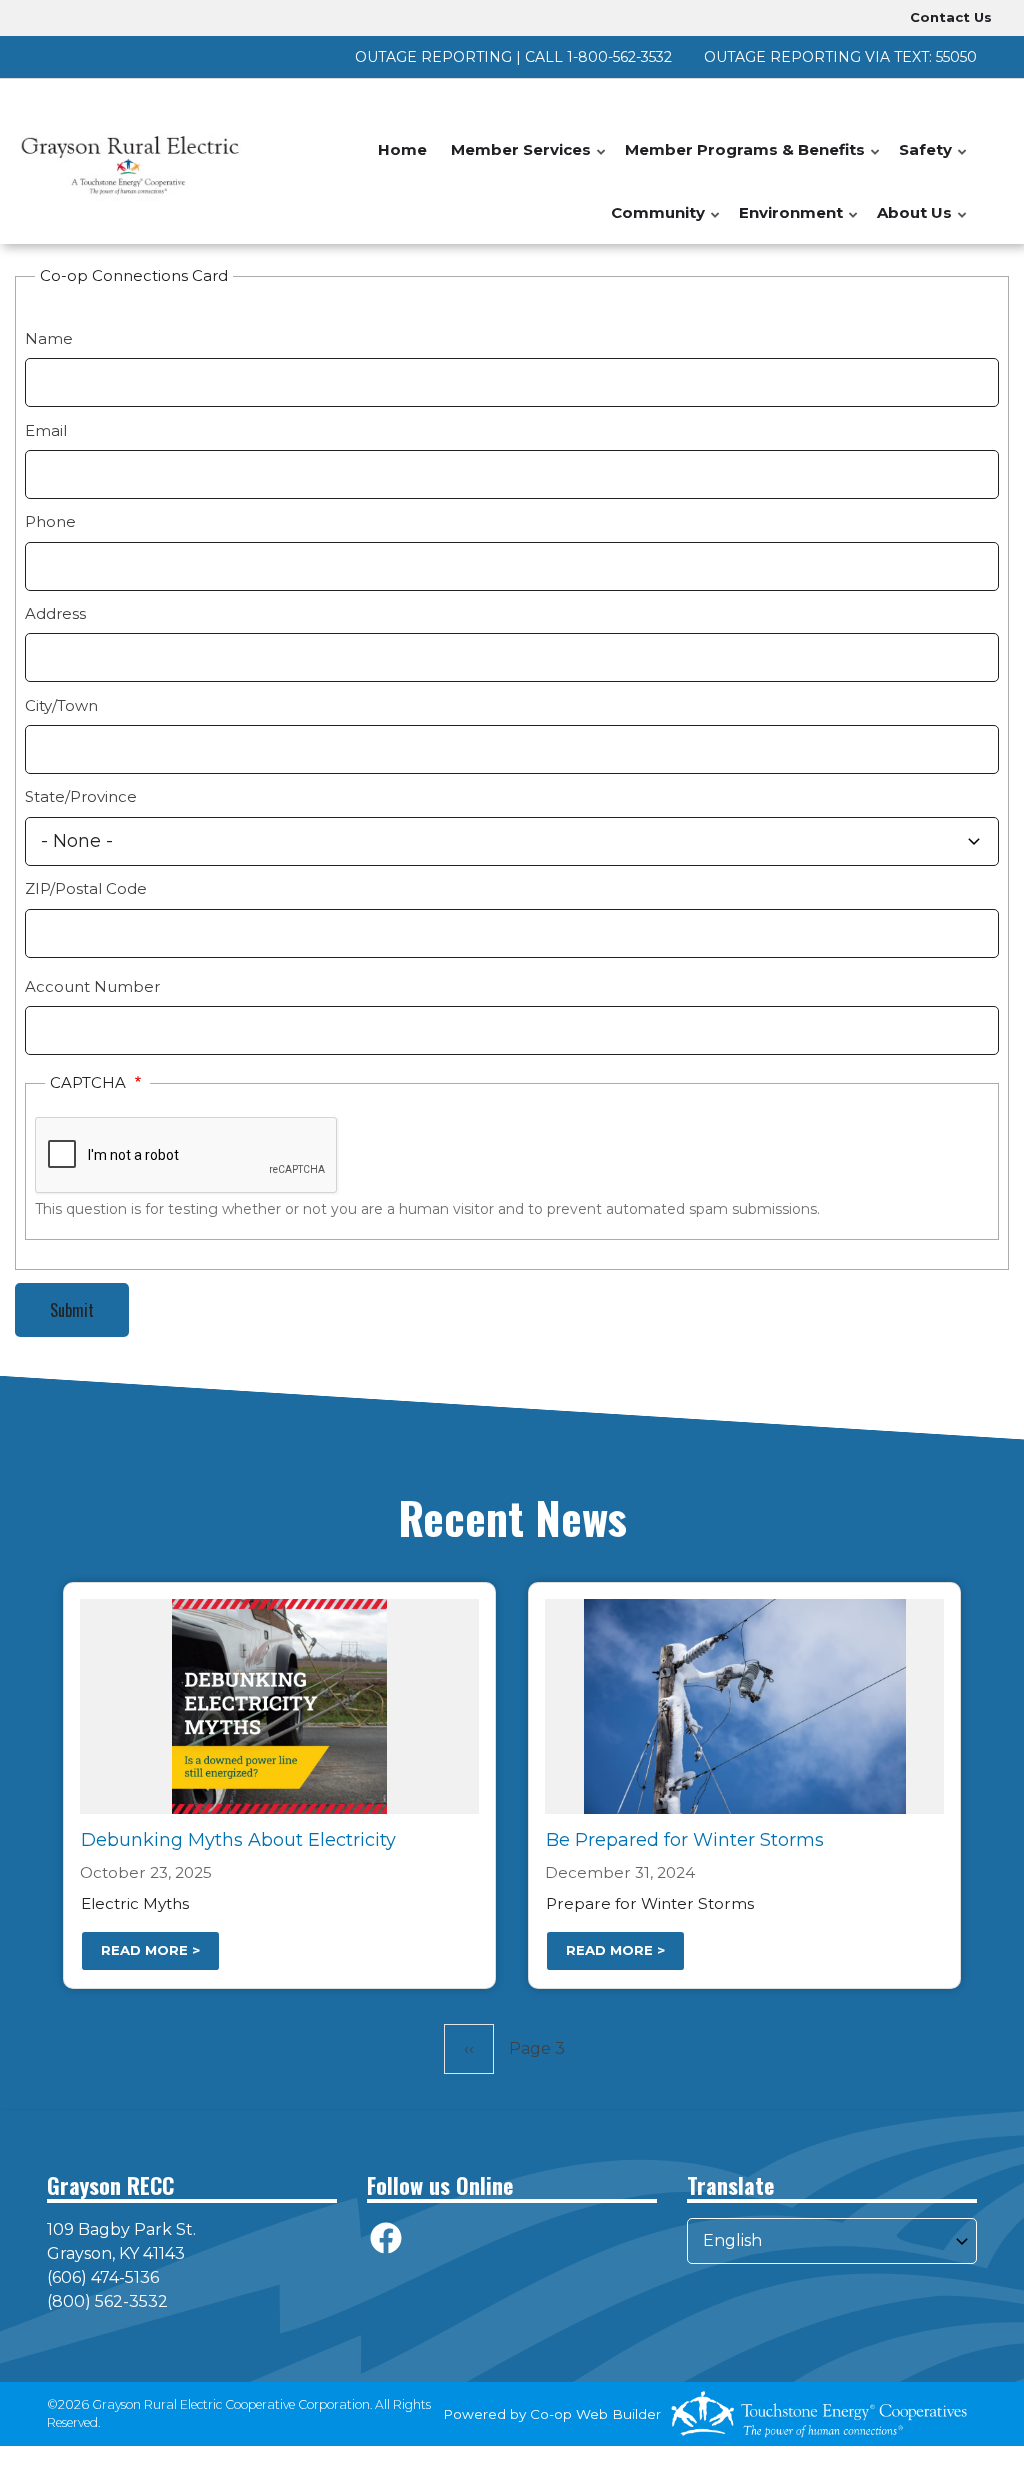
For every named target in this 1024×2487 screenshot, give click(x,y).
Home (402, 149)
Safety (934, 160)
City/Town (61, 705)
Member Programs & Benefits (753, 160)
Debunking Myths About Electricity (238, 1840)
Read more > (150, 1950)
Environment (799, 223)
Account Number (92, 986)
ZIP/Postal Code (86, 888)
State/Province (81, 796)
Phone (50, 521)
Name (49, 338)
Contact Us (951, 17)
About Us (923, 223)
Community (666, 223)
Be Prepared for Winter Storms (685, 1840)
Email (46, 430)
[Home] (128, 161)
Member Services (529, 160)
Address (55, 613)
